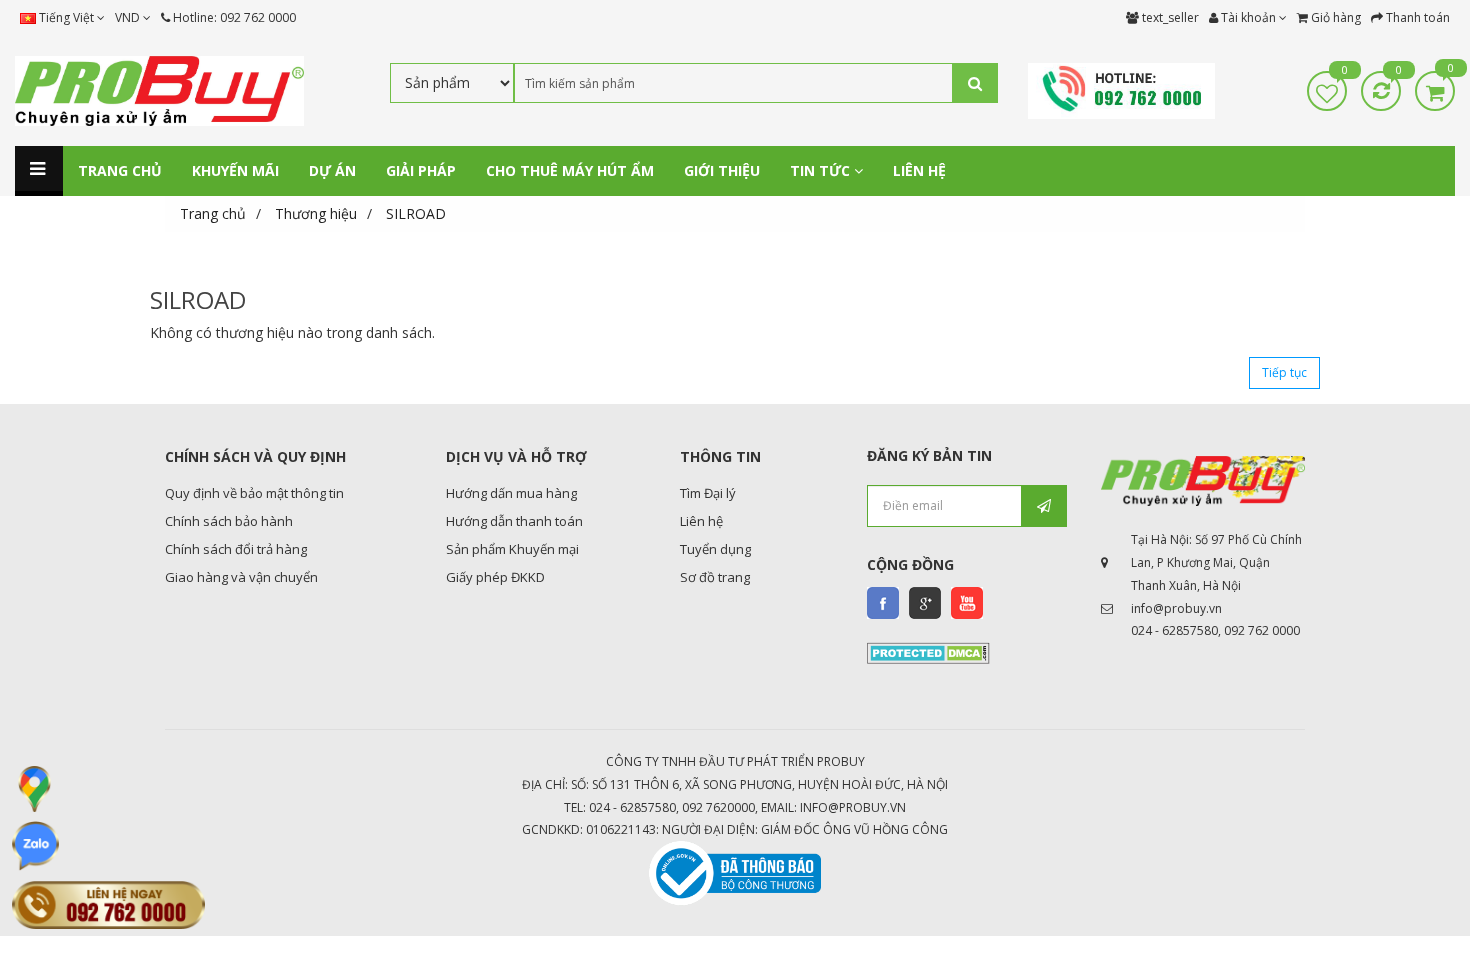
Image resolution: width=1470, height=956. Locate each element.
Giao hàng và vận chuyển (241, 577)
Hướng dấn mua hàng (511, 493)
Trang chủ (213, 213)
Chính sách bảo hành (229, 521)
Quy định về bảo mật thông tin (254, 493)
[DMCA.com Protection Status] (928, 652)
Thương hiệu (316, 213)
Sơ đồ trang (715, 577)
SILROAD (416, 213)
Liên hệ (701, 521)
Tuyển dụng (715, 549)
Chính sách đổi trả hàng (236, 549)
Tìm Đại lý (708, 493)
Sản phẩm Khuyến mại (512, 549)
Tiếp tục (1284, 372)
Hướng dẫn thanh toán (514, 521)
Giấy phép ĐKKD (495, 577)
